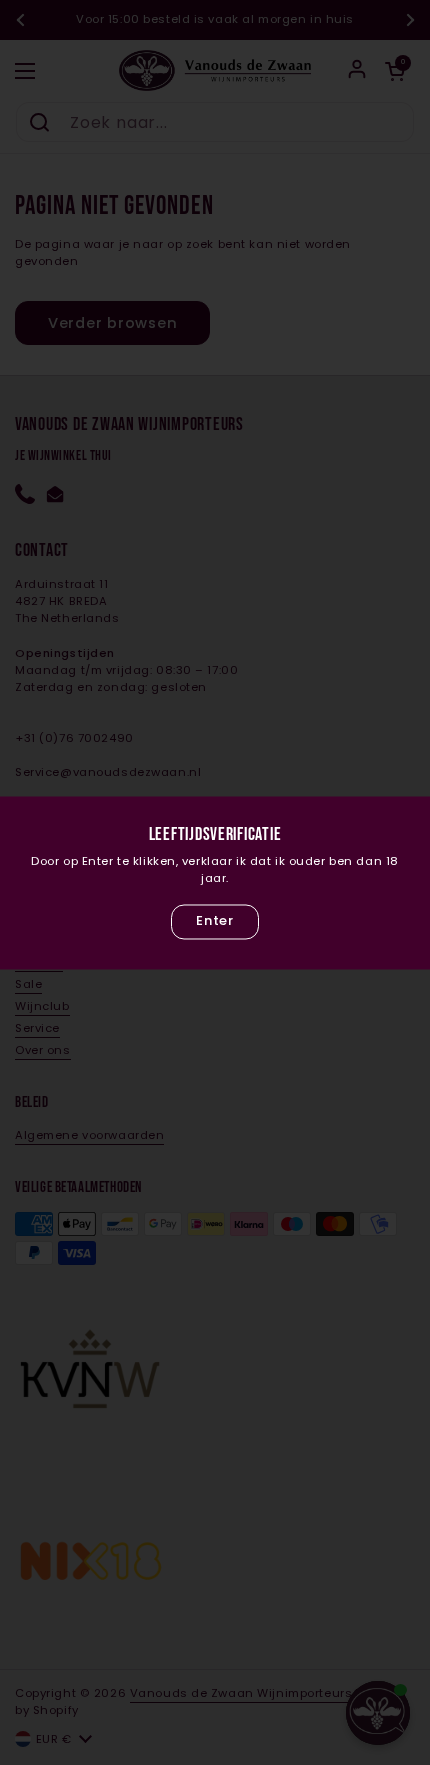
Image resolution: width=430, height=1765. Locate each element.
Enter (214, 921)
